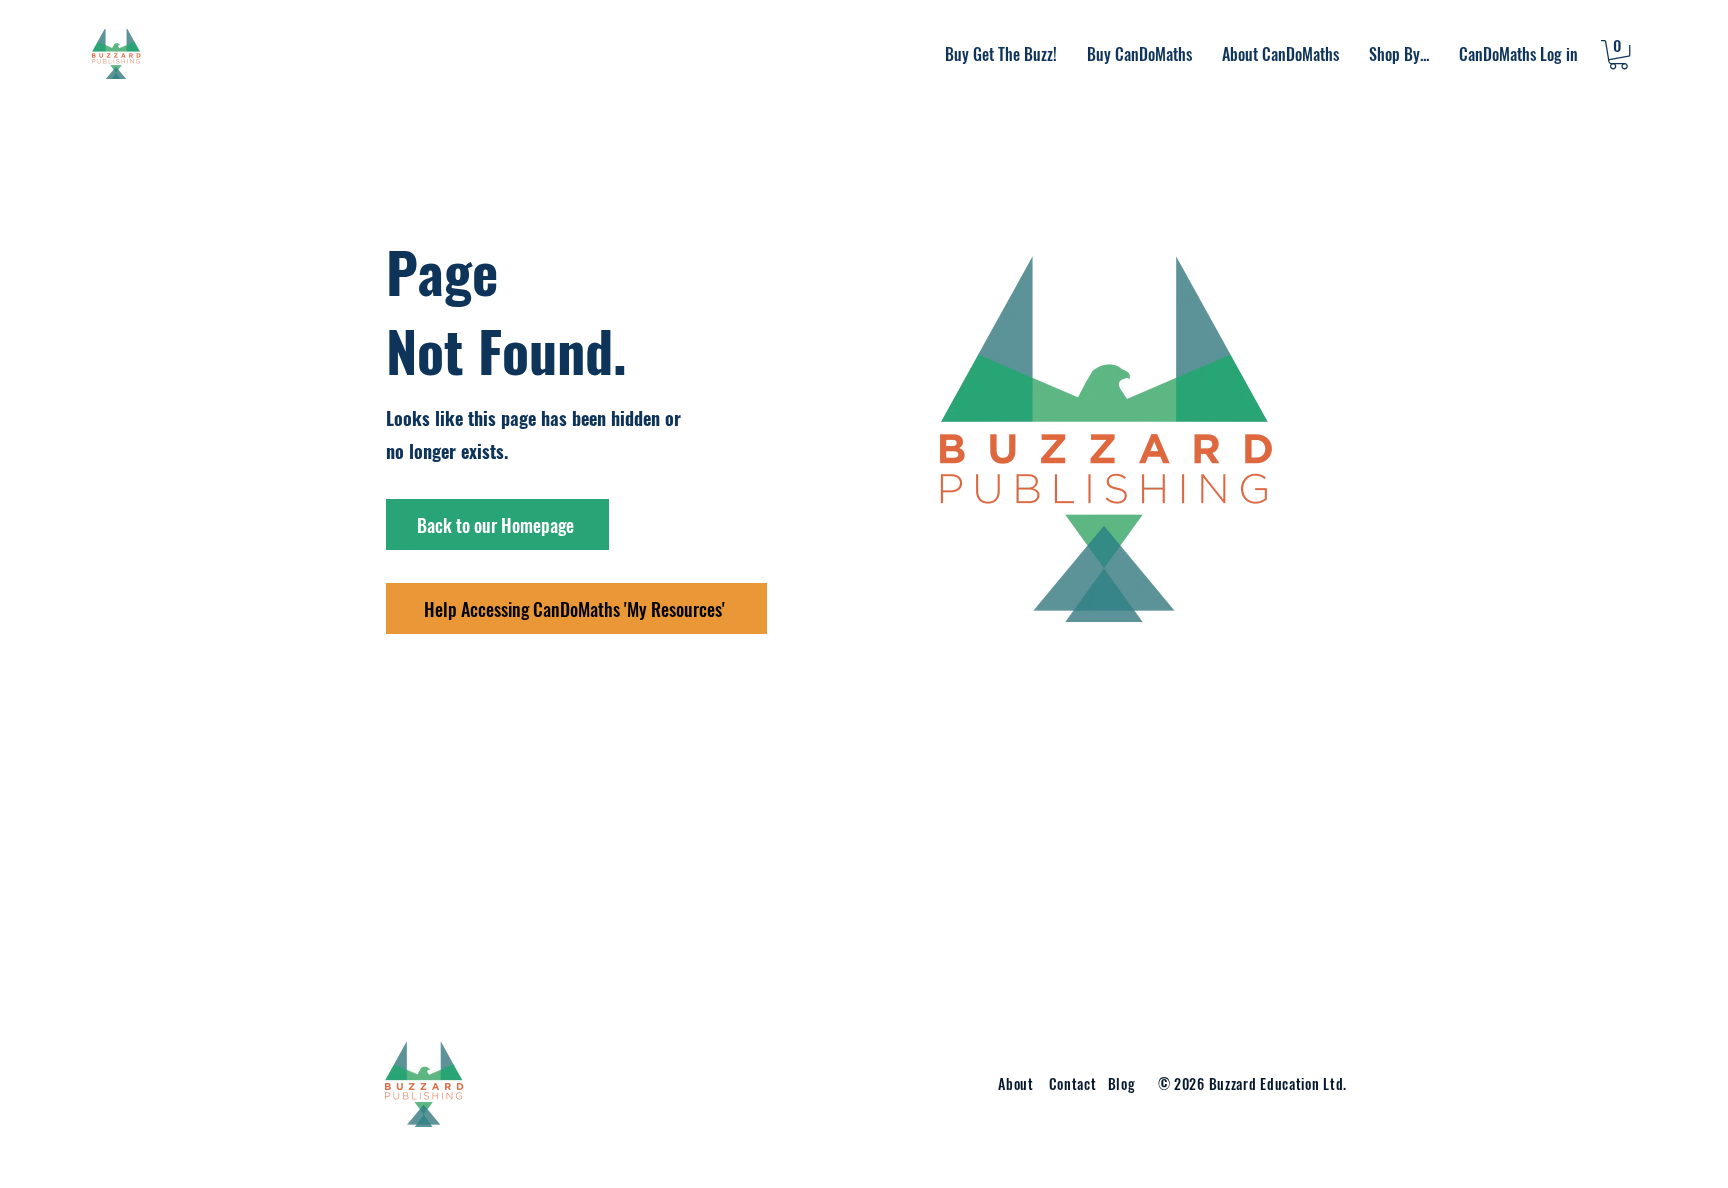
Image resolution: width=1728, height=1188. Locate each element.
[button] (1280, 54)
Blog (1122, 1083)
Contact (1075, 1083)
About (1016, 1083)
